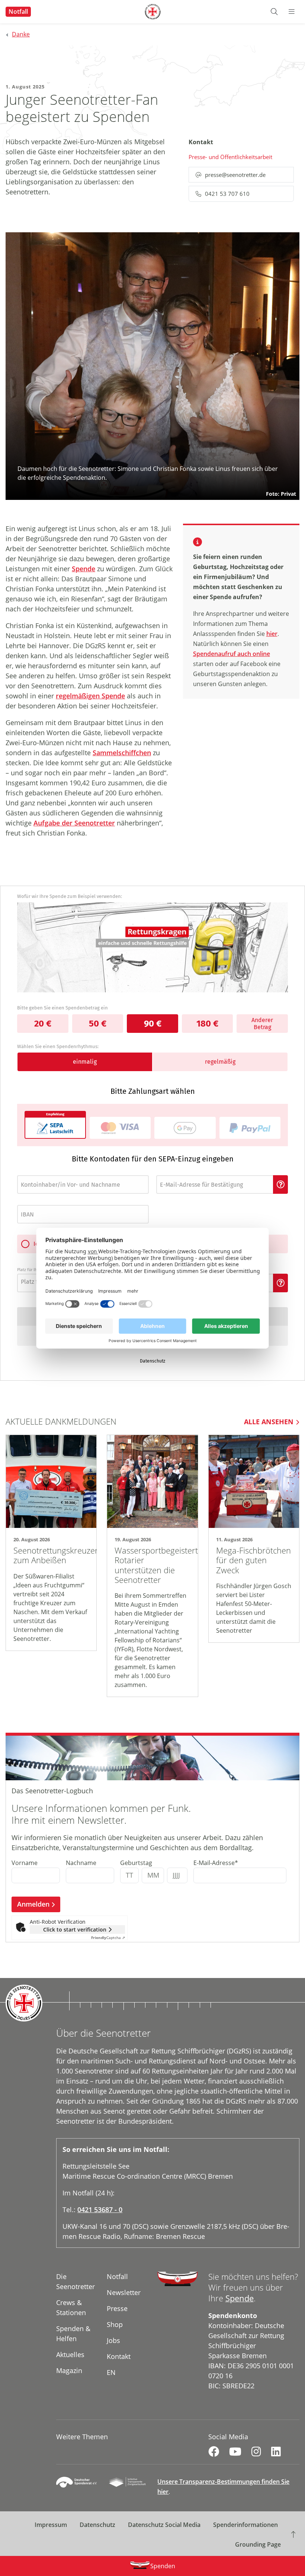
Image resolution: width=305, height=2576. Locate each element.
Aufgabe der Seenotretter (74, 823)
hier (272, 634)
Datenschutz (97, 2525)
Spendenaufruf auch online (232, 654)
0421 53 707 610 (227, 194)
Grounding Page (258, 2544)
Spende (84, 569)
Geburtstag (136, 1863)
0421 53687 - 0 (100, 2210)
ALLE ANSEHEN (269, 1422)
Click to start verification (75, 1929)
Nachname (81, 1863)
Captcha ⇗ (108, 1937)
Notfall (18, 12)
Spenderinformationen (245, 2525)
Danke (21, 34)
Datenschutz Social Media (164, 2525)
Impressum (51, 2525)
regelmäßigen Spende (90, 696)
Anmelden (33, 1904)
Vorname (25, 1863)
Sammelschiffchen (122, 753)
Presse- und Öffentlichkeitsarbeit (230, 157)
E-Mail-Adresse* (216, 1863)
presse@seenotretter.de (235, 175)
